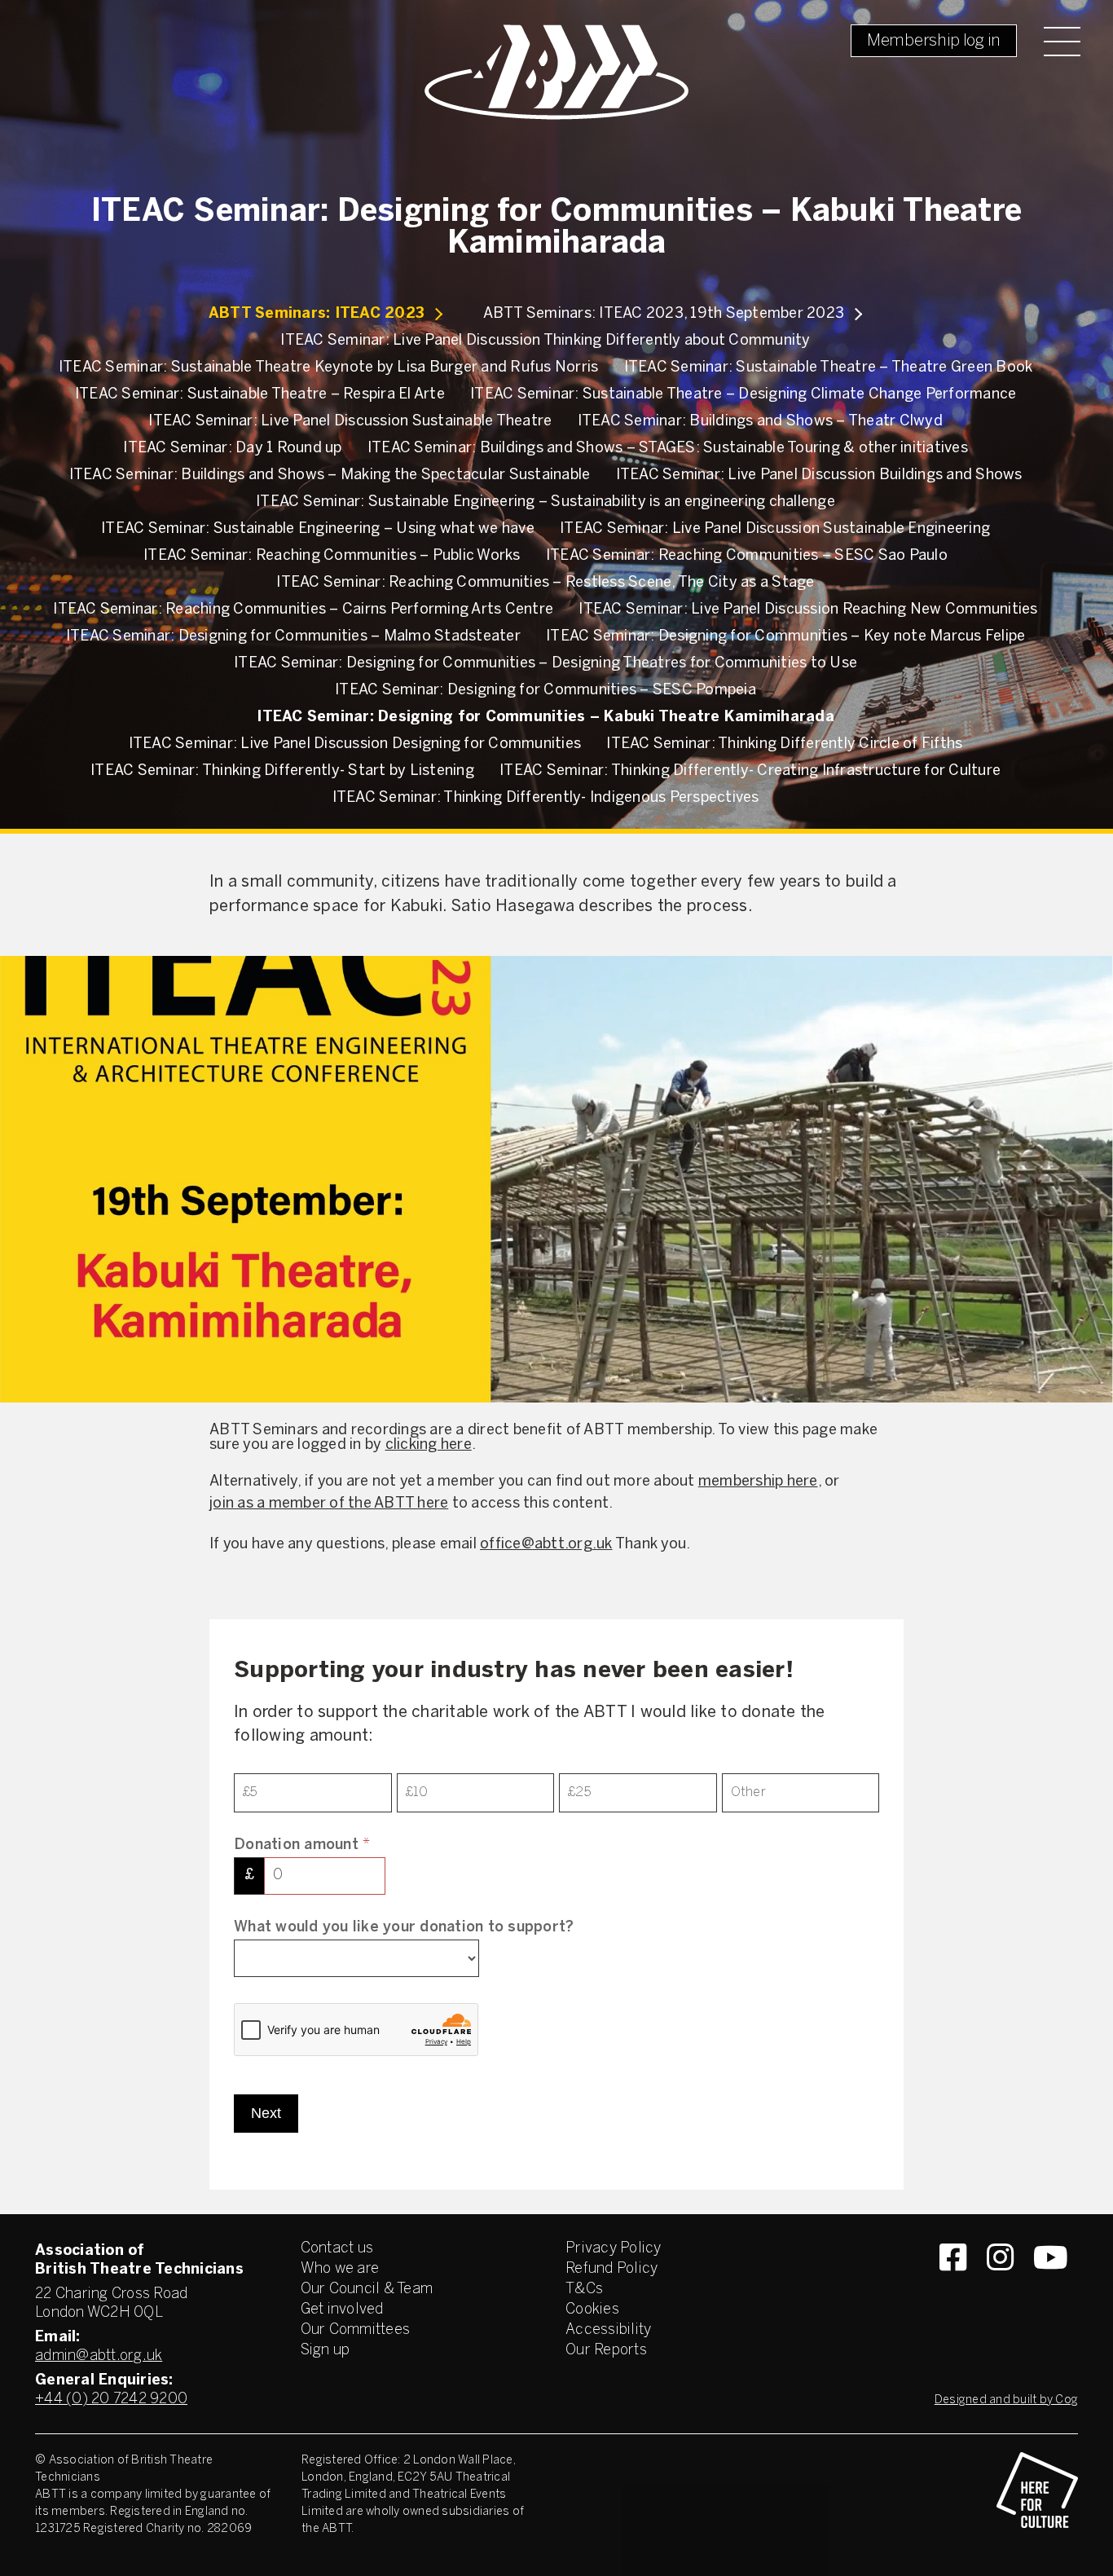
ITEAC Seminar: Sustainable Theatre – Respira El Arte (260, 395)
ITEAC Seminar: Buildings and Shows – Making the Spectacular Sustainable (330, 476)
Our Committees (356, 2330)
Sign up (326, 2351)
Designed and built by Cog (1006, 2400)
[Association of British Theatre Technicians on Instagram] (1000, 2287)
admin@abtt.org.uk (99, 2356)
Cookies (592, 2310)
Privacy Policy (614, 2249)
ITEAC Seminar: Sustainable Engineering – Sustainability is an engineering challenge (546, 502)
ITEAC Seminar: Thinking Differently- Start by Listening (282, 771)
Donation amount (302, 1845)
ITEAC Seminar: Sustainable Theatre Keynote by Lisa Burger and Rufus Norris (329, 368)
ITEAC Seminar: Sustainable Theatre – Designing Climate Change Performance (743, 395)
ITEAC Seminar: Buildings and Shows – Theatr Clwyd (760, 422)
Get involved (342, 2310)
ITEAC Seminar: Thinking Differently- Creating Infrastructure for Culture (750, 771)
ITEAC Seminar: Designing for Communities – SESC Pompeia (546, 691)
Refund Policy (611, 2269)
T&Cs (584, 2290)
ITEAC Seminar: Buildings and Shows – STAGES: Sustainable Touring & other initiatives (668, 449)
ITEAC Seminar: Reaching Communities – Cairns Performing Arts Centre (303, 610)
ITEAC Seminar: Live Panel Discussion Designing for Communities (355, 744)
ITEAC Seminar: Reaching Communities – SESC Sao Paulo (747, 556)
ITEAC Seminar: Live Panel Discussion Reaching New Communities (808, 610)
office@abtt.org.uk (546, 1545)
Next (266, 2113)
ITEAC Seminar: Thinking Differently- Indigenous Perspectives (546, 798)
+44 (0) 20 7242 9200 (111, 2400)
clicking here (429, 1445)
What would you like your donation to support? (404, 1928)
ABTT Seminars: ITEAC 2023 (317, 314)
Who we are (340, 2269)
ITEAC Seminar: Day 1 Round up (232, 449)
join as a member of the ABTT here (329, 1504)
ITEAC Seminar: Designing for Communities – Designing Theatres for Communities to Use (546, 664)
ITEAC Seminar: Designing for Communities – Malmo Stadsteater (293, 637)
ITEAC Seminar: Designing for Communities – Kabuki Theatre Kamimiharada (546, 718)
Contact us (337, 2249)
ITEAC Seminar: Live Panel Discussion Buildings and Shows (819, 476)
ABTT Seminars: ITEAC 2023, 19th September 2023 (664, 314)
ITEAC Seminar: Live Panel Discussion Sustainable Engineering (775, 529)
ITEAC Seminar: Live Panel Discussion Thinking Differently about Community (545, 341)
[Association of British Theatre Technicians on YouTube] (1051, 2287)
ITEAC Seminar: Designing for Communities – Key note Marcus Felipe (785, 637)
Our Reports (606, 2351)
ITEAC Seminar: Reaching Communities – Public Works (332, 556)
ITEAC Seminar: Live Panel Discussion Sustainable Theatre (350, 422)
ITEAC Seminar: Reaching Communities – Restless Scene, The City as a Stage (545, 583)
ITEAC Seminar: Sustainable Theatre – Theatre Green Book (829, 368)
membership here (758, 1482)
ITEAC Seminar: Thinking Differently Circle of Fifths (784, 744)
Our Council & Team (367, 2290)
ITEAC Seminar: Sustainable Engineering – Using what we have (318, 529)
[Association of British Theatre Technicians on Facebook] (953, 2287)
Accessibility (608, 2330)
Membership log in (934, 41)
